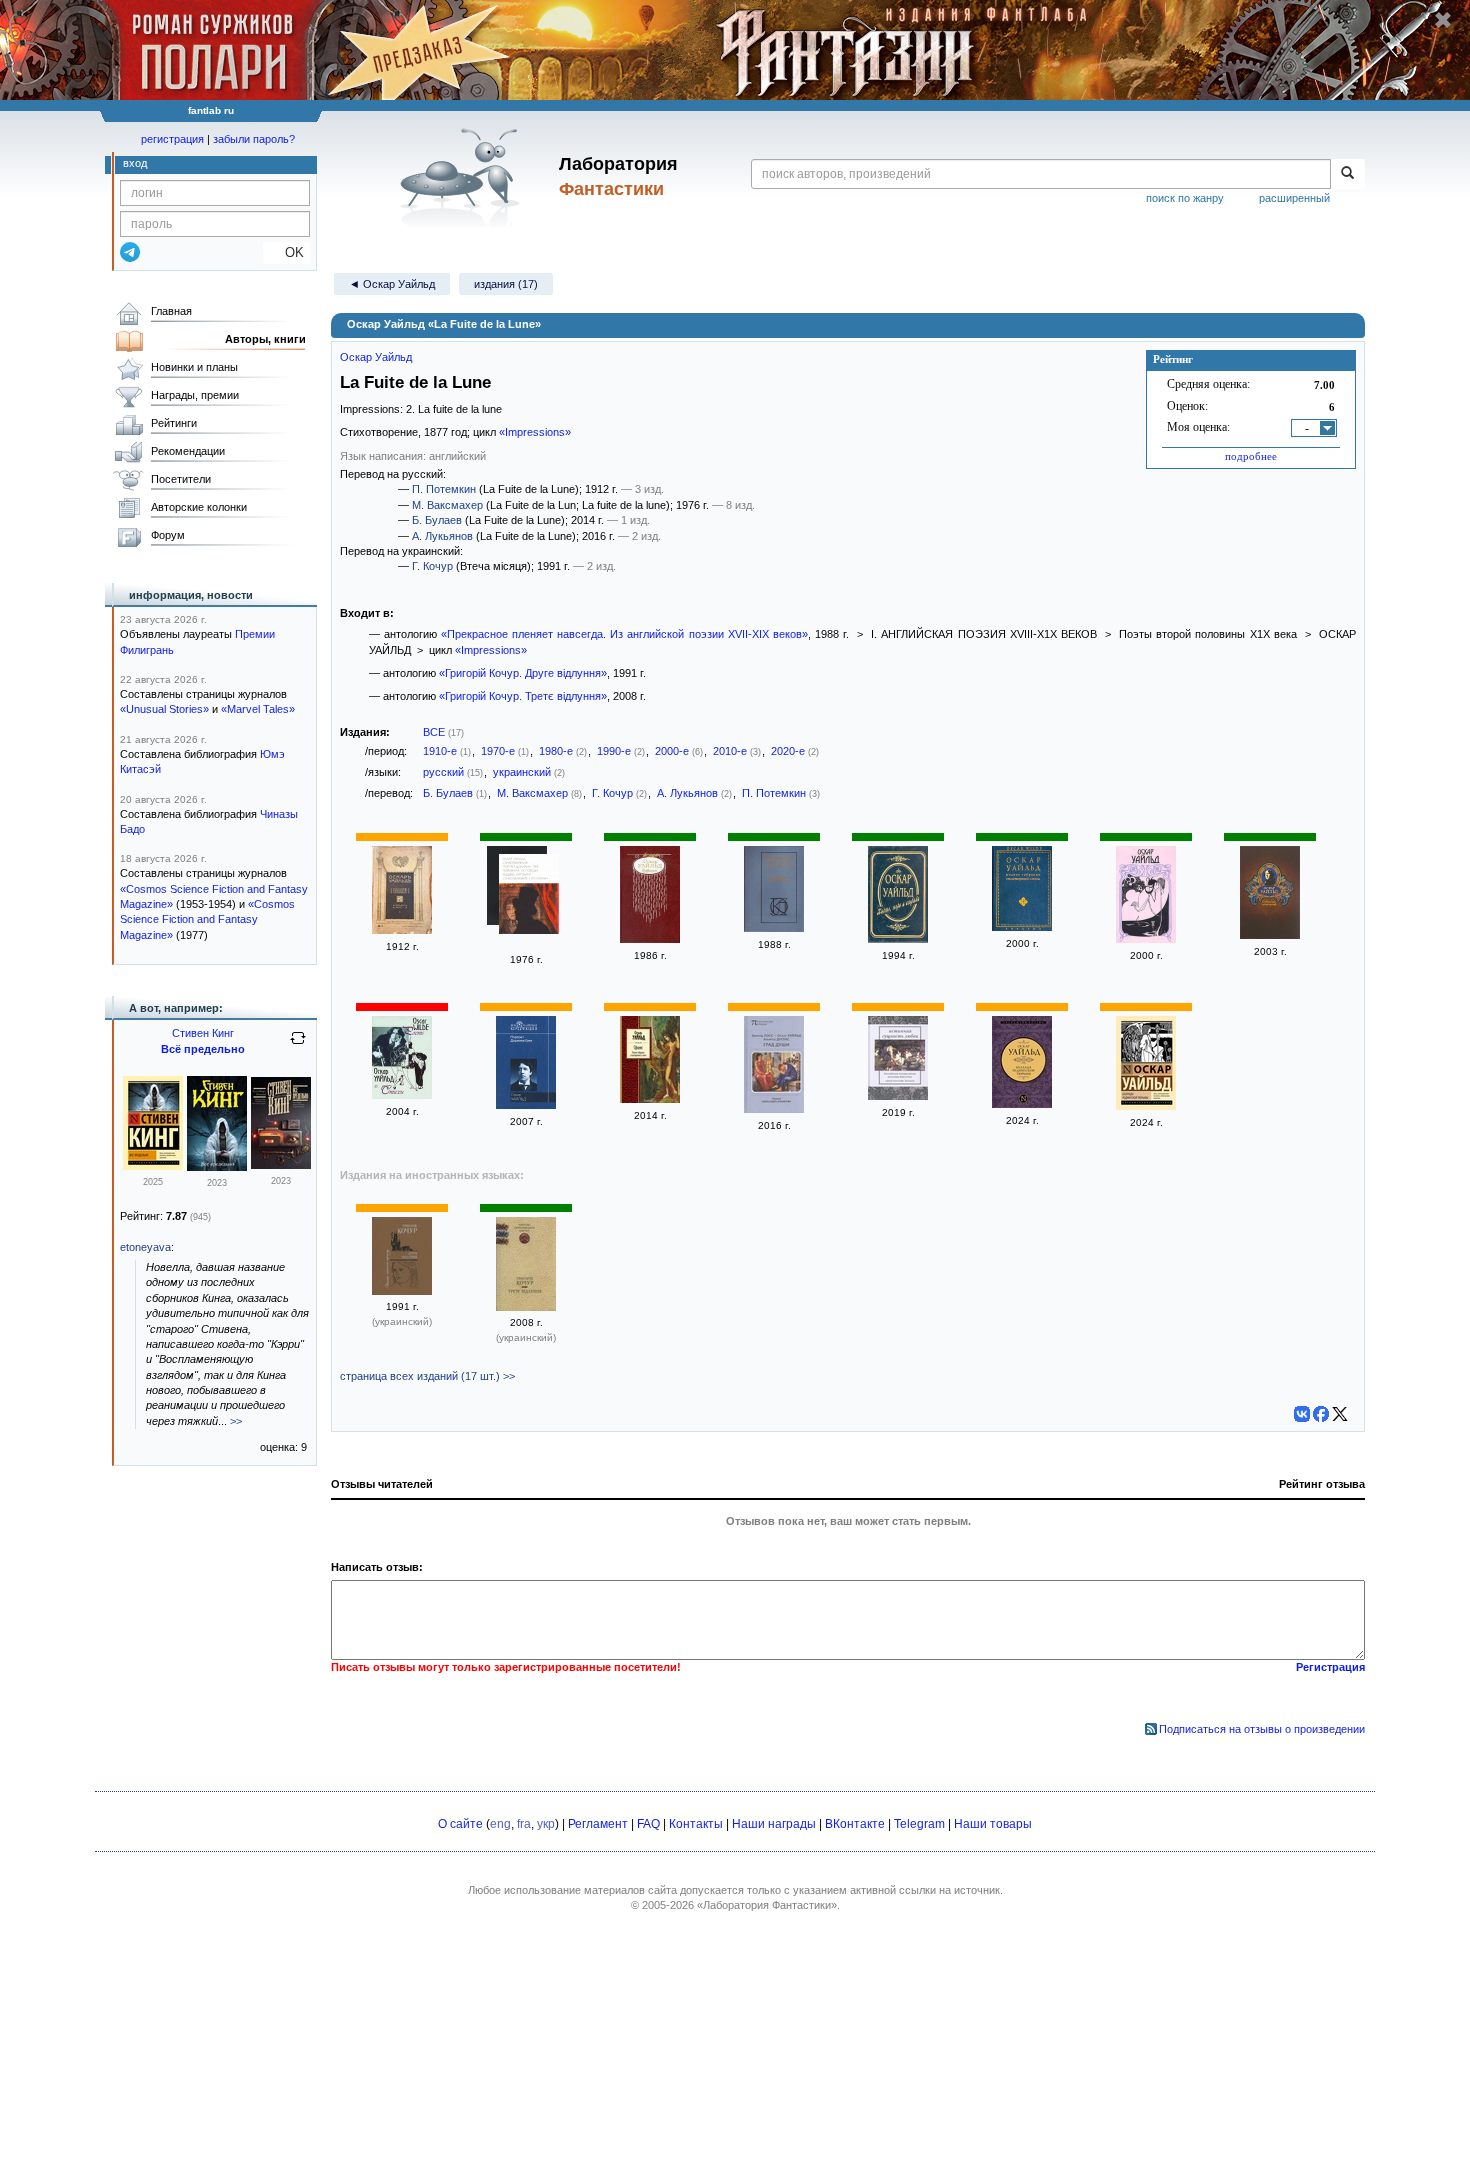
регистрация (172, 139)
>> (236, 1421)
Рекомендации (188, 451)
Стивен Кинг (203, 1033)
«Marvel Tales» (258, 709)
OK (286, 252)
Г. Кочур (432, 566)
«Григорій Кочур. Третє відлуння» (523, 696)
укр (546, 1824)
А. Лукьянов (442, 536)
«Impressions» (535, 432)
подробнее (1251, 456)
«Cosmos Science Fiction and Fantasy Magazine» (207, 919)
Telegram (919, 1824)
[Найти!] (1347, 174)
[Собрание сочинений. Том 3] (1270, 935)
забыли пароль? (254, 139)
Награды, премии (195, 395)
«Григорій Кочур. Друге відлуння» (523, 673)
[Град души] (774, 1109)
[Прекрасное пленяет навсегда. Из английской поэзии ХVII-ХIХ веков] (774, 928)
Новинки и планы (194, 367)
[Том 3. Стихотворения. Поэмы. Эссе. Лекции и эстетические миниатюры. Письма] (1146, 939)
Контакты (696, 1824)
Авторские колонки (199, 507)
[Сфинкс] (650, 1099)
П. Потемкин (444, 489)
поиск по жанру (1185, 198)
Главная (171, 311)
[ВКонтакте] (1302, 1414)
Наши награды (774, 1824)
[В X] (1340, 1414)
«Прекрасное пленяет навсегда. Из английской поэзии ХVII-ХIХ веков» (624, 634)
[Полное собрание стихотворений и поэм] (1022, 927)
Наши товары (993, 1824)
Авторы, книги (265, 339)
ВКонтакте (855, 1824)
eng (500, 1824)
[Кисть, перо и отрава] (898, 939)
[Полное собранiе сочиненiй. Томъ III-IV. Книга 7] (402, 930)
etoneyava (145, 1247)
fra (524, 1824)
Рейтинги (174, 423)
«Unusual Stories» (164, 709)
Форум (168, 535)
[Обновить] (298, 1046)
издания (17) (506, 284)
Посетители (181, 479)
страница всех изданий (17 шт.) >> (427, 1376)
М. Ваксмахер (447, 505)
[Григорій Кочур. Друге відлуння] (402, 1291)
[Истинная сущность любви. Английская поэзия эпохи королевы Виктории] (898, 1096)
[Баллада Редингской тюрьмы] (1022, 1104)
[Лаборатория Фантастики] (463, 177)
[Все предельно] (153, 1166)
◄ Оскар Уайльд (392, 284)
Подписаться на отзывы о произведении (1262, 1729)
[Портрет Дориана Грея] (526, 1105)
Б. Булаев (437, 520)
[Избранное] (650, 939)
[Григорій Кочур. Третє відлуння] (526, 1307)
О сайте (460, 1824)
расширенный (1294, 198)
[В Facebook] (1321, 1414)
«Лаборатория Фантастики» (767, 1905)
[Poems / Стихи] (402, 1095)
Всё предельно (203, 1049)
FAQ (648, 1824)
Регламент (598, 1824)
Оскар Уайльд (376, 357)
